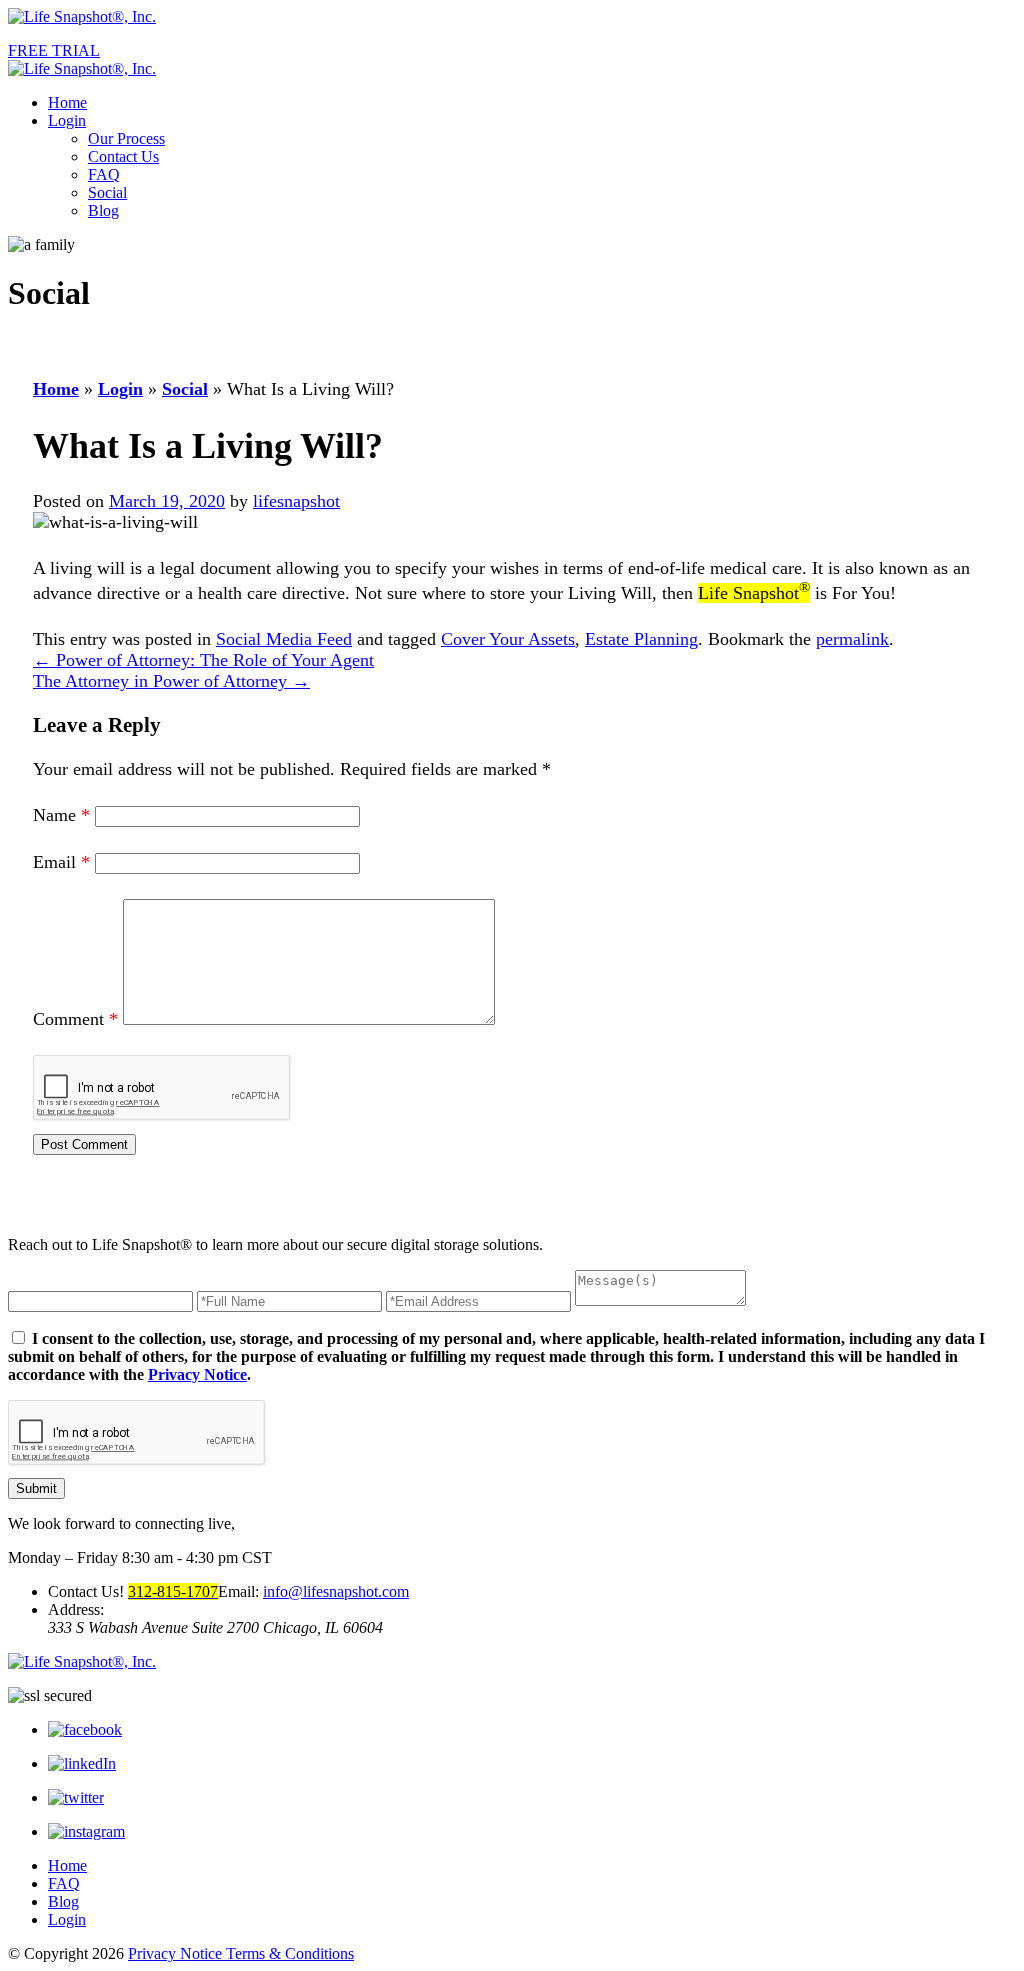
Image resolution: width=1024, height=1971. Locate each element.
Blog (103, 210)
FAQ (104, 174)
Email (61, 862)
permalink (852, 639)
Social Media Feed (284, 639)
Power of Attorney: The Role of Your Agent (203, 660)
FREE (54, 50)
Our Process (126, 138)
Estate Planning (641, 639)
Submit (36, 1488)
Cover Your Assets (508, 639)
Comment (75, 1019)
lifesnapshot (296, 501)
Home (67, 102)
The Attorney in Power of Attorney (171, 681)
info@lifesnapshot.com (336, 1591)
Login (67, 120)
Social (107, 192)
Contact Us (123, 156)
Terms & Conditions (290, 1953)
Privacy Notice (197, 1374)
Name (61, 815)
